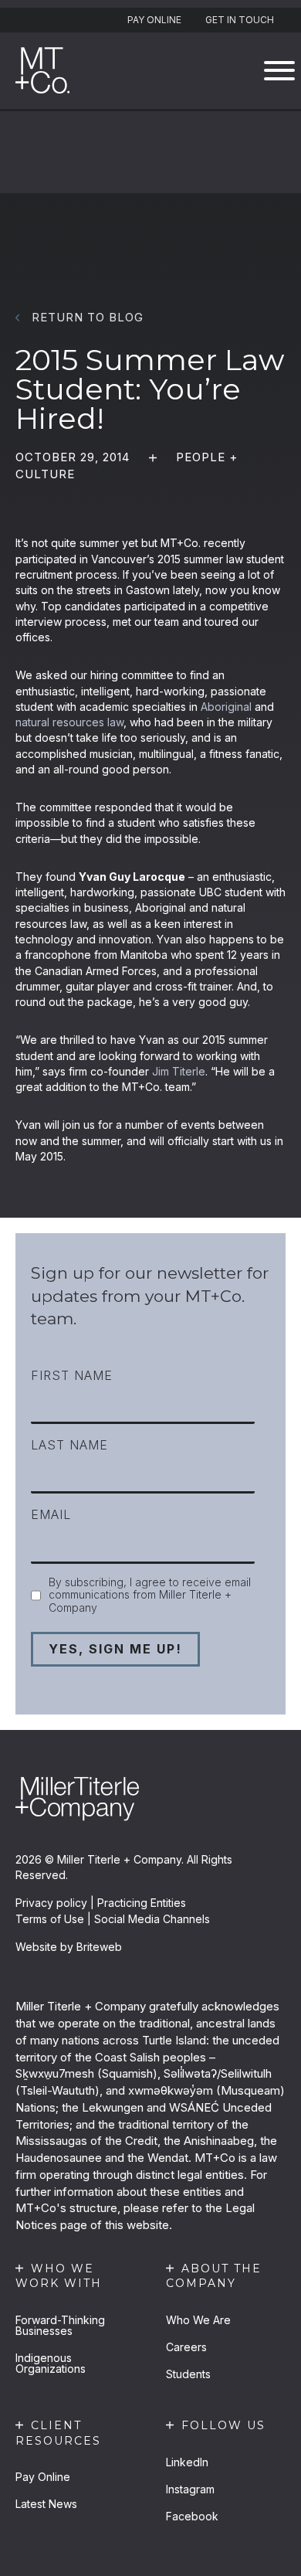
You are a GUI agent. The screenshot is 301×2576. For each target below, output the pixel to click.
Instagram (190, 2489)
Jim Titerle (179, 1071)
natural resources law (69, 722)
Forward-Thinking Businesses (60, 2325)
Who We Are (198, 2320)
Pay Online (154, 20)
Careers (186, 2347)
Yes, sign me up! (115, 1649)
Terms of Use (50, 1919)
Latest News (46, 2504)
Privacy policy (51, 1903)
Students (188, 2374)
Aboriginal (226, 707)
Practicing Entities (142, 1903)
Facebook (192, 2516)
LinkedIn (187, 2462)
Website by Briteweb (69, 1947)
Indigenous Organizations (51, 2363)
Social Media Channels (152, 1919)
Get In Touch (240, 20)
